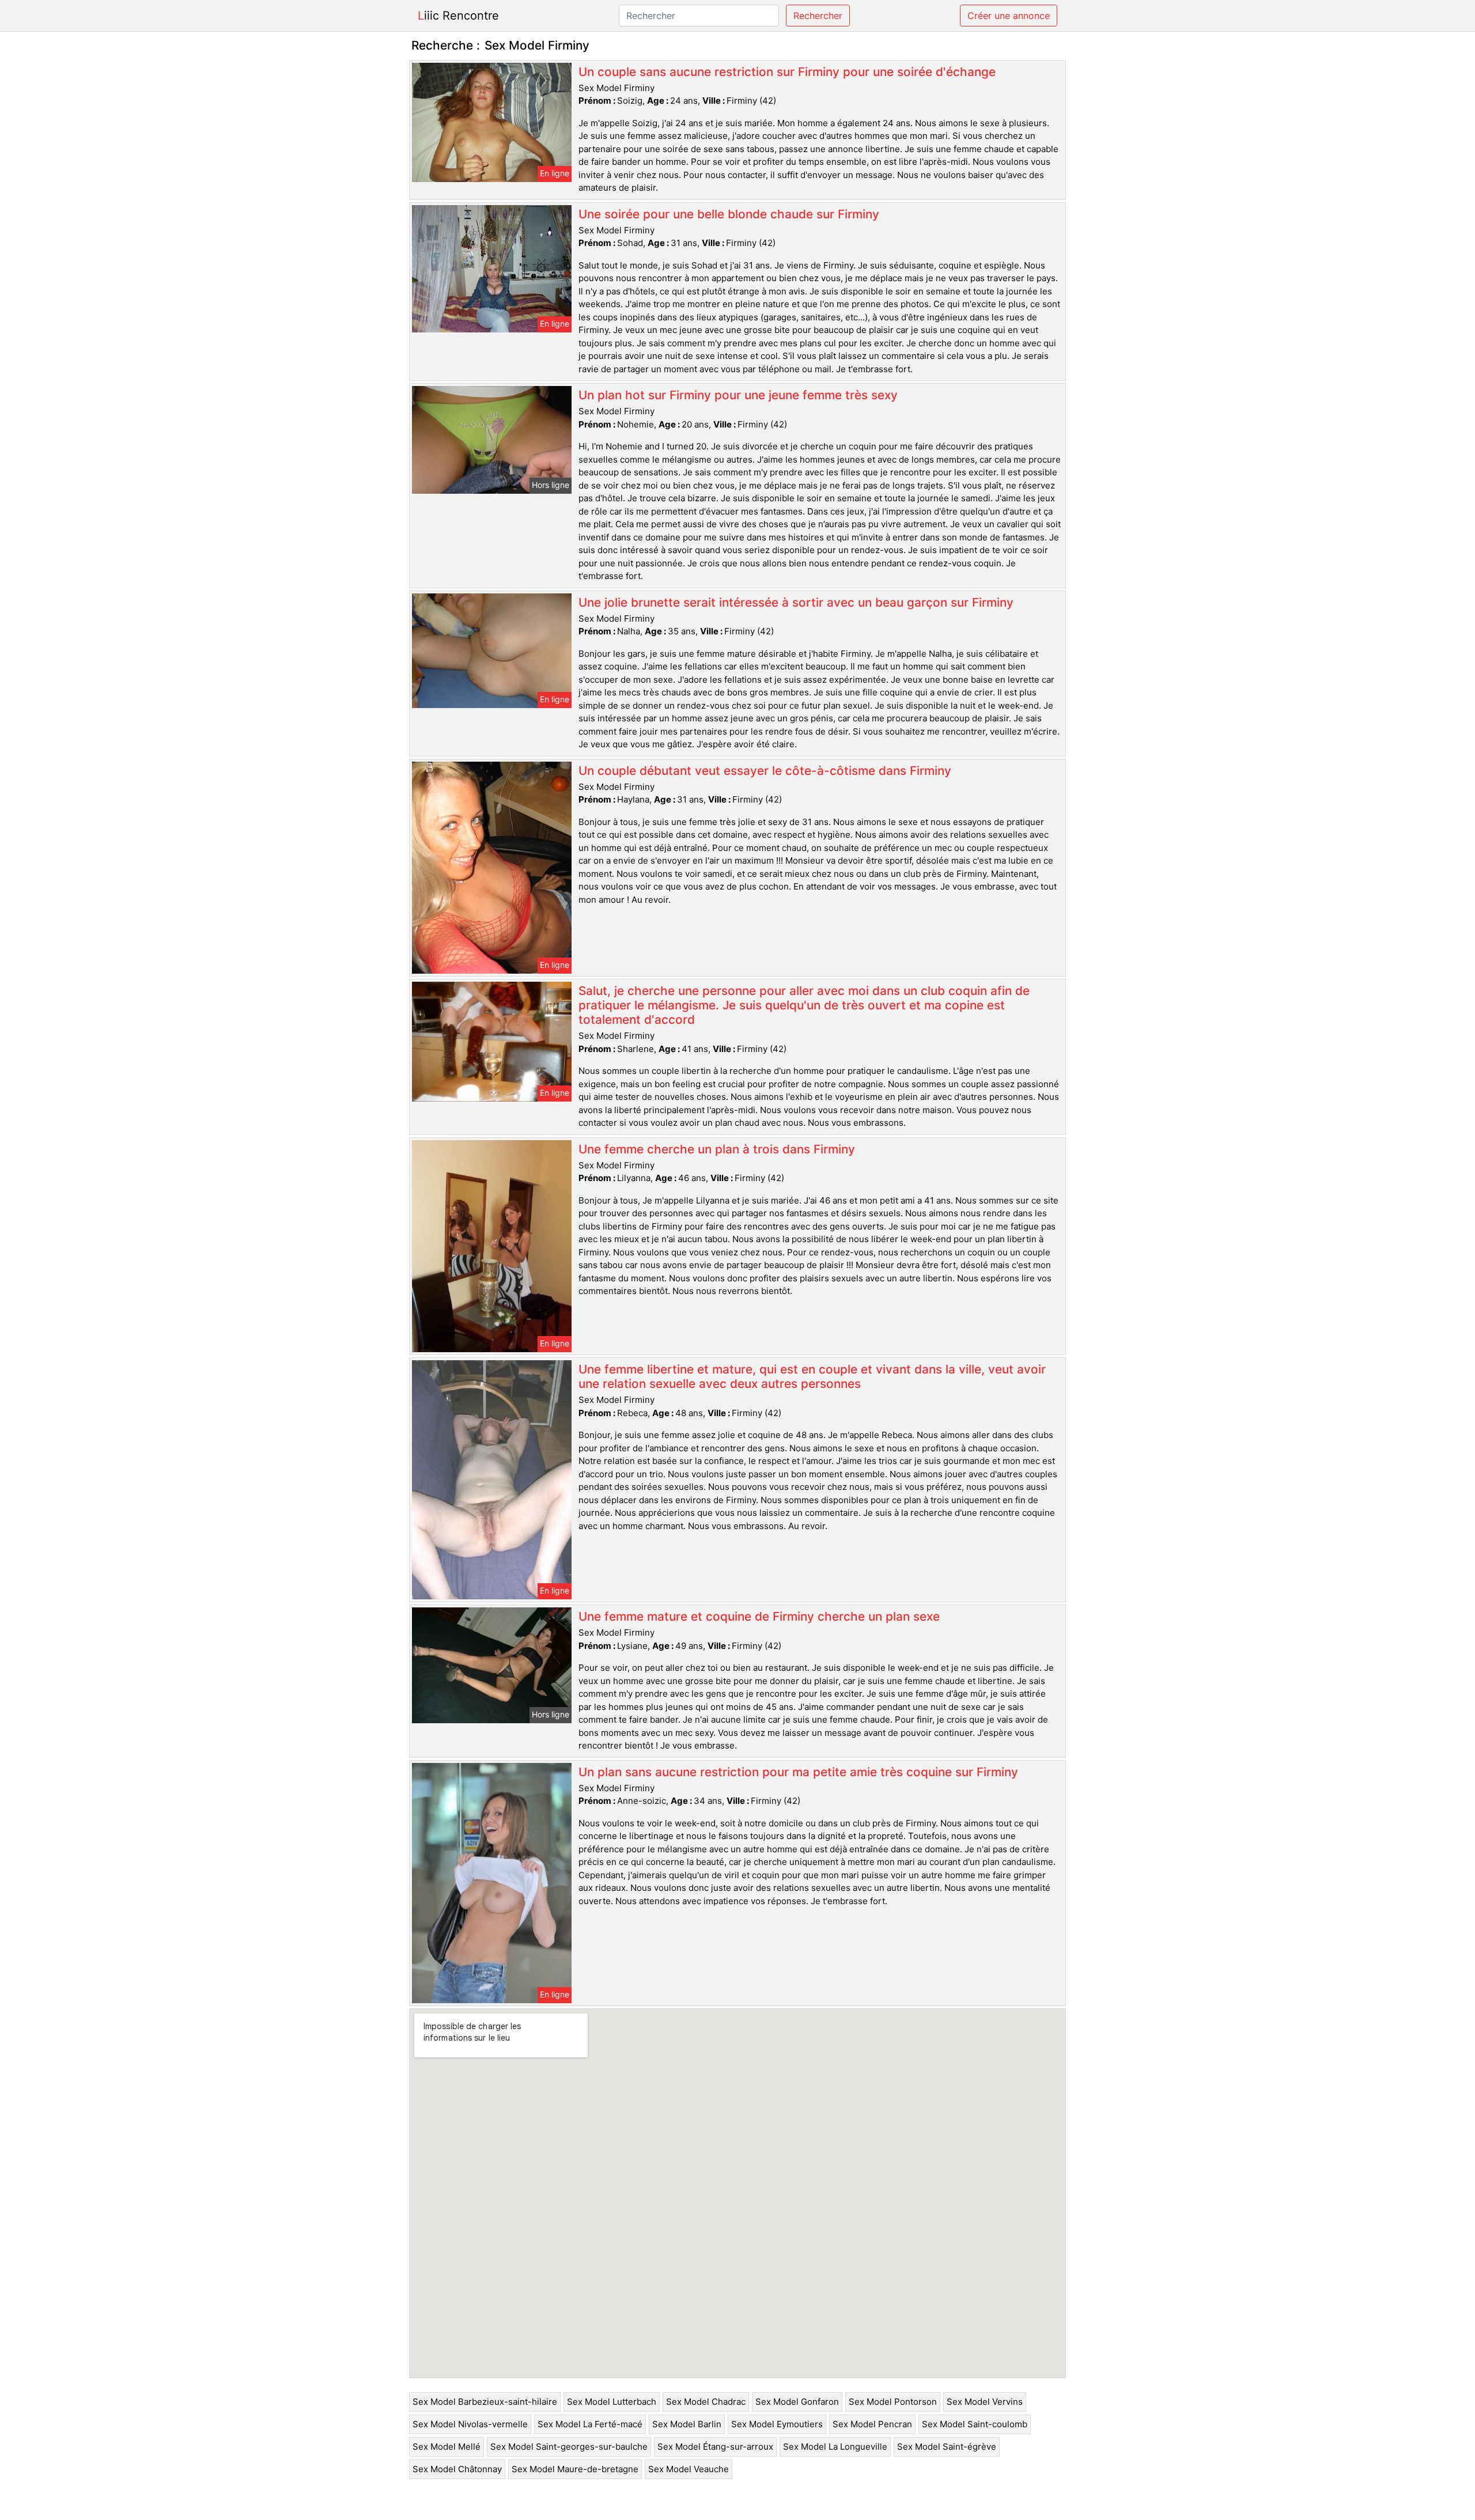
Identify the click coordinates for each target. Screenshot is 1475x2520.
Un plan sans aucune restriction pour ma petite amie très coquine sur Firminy (798, 1772)
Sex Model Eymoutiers (777, 2424)
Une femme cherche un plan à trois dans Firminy (717, 1149)
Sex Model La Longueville (835, 2447)
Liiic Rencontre (458, 16)
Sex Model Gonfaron (797, 2402)
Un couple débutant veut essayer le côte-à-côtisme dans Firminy (765, 771)
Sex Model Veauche (689, 2469)
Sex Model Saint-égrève (947, 2447)
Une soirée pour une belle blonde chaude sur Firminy (729, 214)
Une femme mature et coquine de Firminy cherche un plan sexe (759, 1616)
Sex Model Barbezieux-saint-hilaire (485, 2402)
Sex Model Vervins (985, 2402)
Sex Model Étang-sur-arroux (715, 2447)
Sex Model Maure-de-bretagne (575, 2469)
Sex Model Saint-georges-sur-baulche (569, 2447)
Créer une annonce (1009, 16)
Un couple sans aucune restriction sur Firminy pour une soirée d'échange (787, 72)
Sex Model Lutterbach (612, 2402)
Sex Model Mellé (447, 2447)
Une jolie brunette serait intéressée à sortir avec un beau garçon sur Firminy (796, 602)
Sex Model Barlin (687, 2424)
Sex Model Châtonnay (457, 2469)
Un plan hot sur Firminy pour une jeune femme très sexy (738, 395)
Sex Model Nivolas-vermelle (470, 2424)
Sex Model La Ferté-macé (590, 2424)
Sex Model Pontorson (893, 2402)
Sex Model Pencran (872, 2424)
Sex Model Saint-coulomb (975, 2424)
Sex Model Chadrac (706, 2402)
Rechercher (818, 16)
